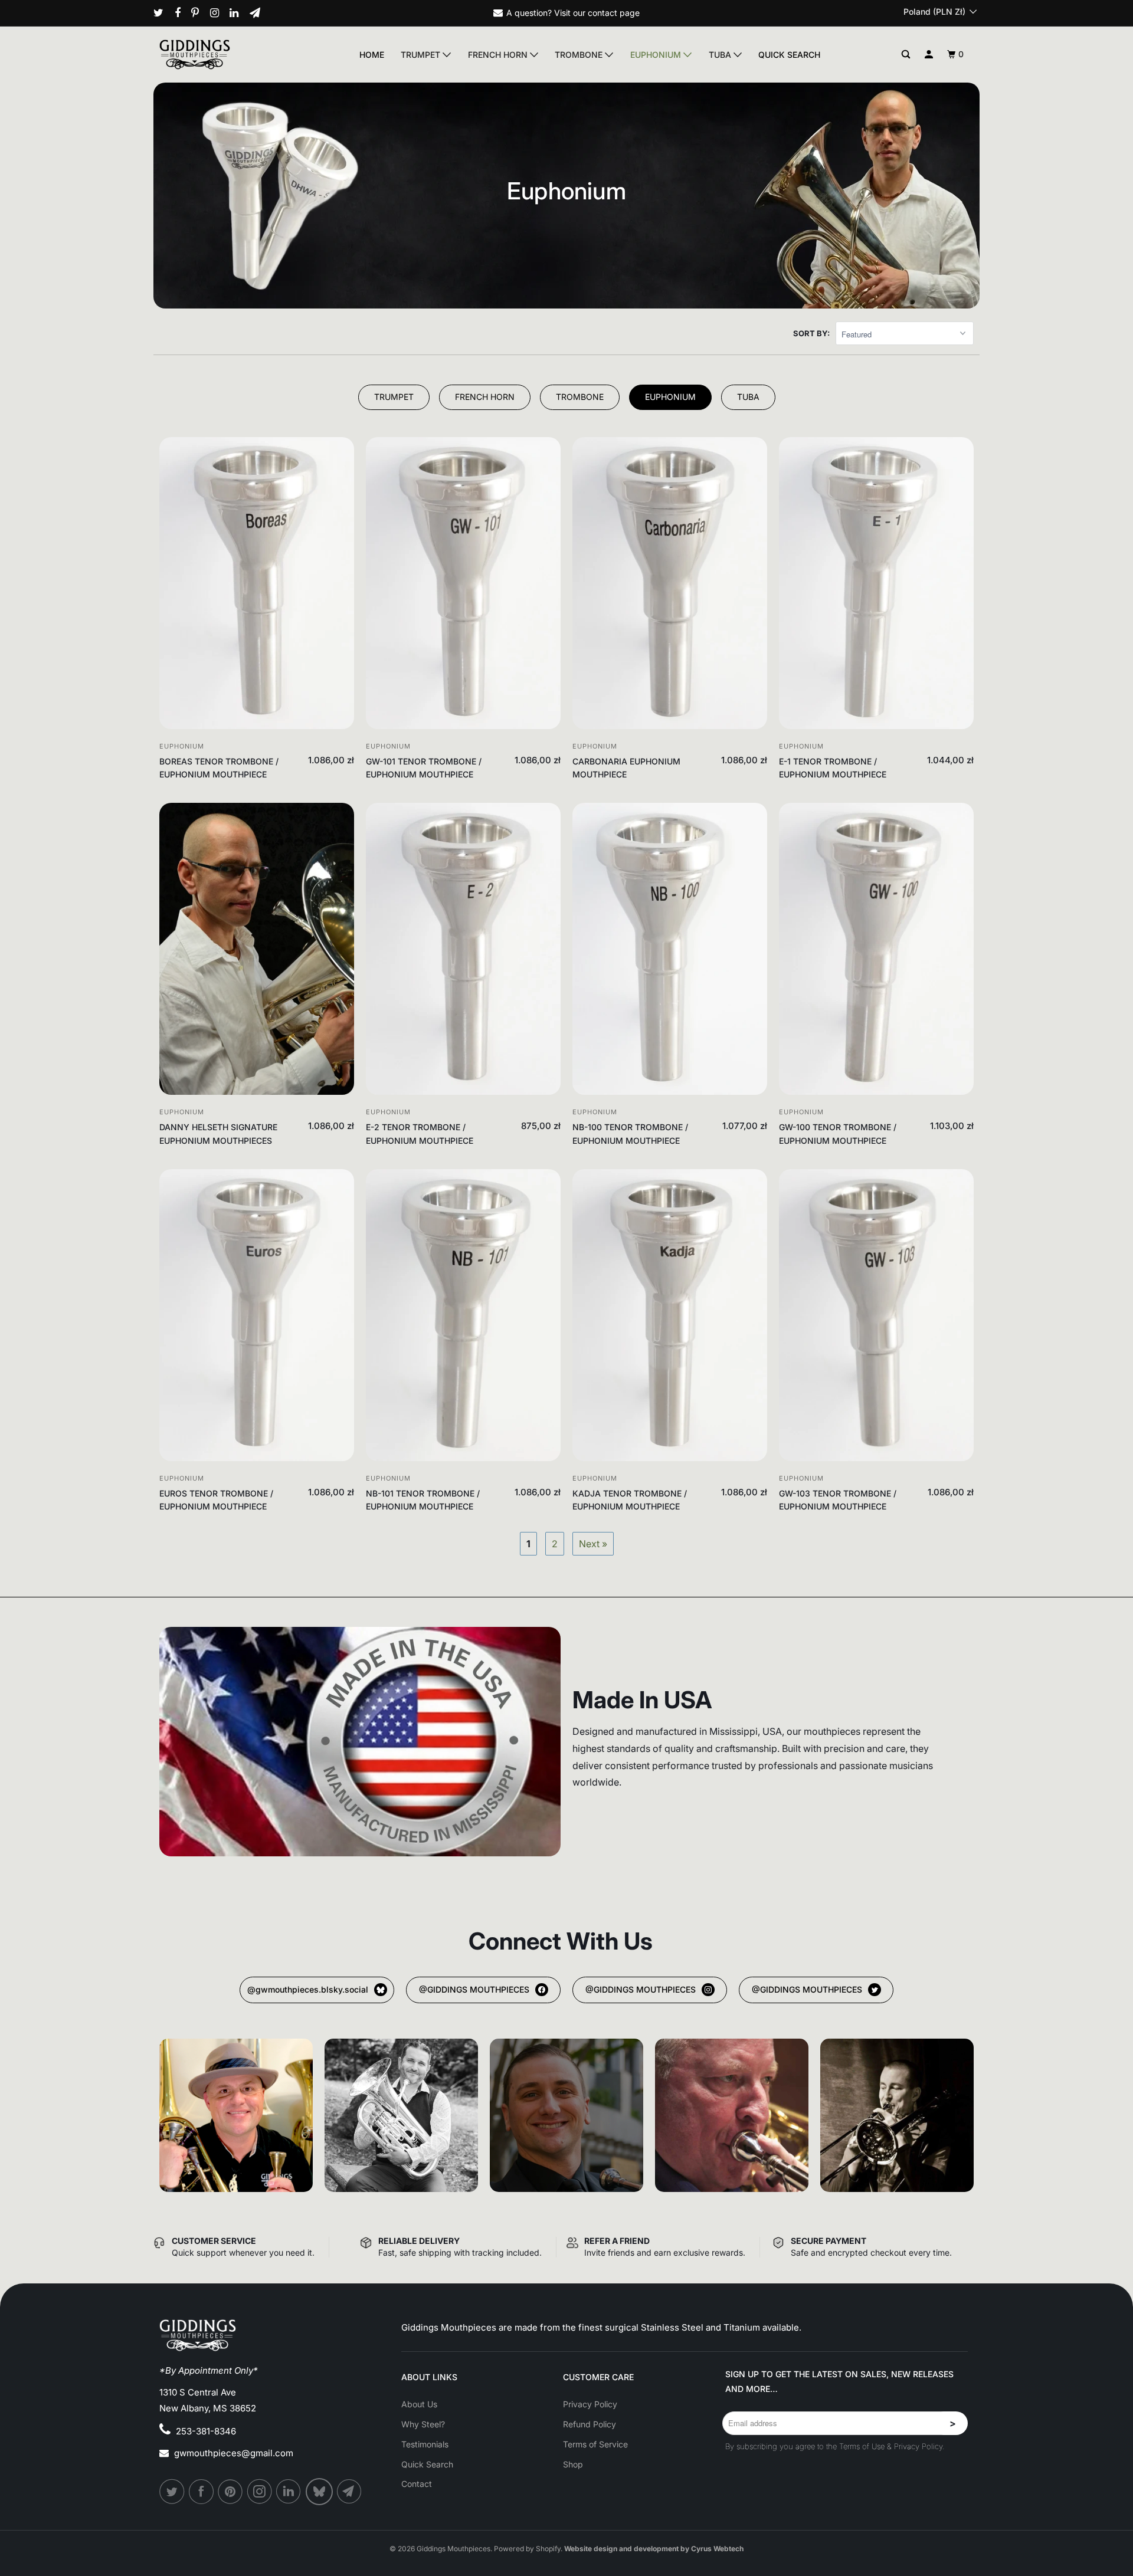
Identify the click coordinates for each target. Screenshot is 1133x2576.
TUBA (748, 397)
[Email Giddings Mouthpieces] (259, 13)
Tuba (721, 55)
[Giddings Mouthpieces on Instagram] (219, 13)
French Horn (499, 55)
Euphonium (657, 55)
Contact (417, 2484)
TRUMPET (394, 397)
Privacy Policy (590, 2404)
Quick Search (789, 55)
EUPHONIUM (670, 397)
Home (372, 55)
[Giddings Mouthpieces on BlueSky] (320, 2492)
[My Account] (929, 55)
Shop (573, 2464)
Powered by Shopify (527, 2549)
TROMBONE (580, 397)
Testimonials (425, 2444)
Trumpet (422, 55)
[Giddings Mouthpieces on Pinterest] (199, 13)
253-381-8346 (206, 2431)
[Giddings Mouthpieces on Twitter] (163, 13)
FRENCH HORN (485, 397)
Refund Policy (590, 2424)
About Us (419, 2404)
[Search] (906, 55)
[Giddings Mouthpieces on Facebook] (182, 13)
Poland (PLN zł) (936, 12)
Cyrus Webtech (717, 2549)
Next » (593, 1544)
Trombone (580, 55)
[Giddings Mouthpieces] (222, 54)
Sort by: (811, 333)
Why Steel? (423, 2424)
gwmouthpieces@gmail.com (234, 2453)
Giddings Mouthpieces (453, 2549)
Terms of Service (595, 2444)
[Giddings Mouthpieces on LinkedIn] (238, 13)
